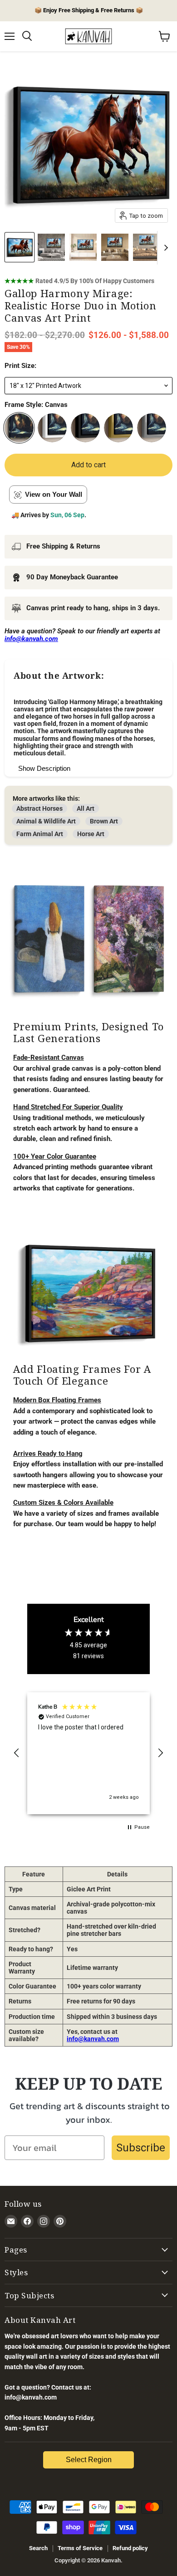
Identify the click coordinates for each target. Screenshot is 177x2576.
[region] (88, 1753)
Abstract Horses (39, 808)
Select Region (89, 2460)
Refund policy (130, 2548)
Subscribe (141, 2148)
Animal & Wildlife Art (46, 821)
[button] (17, 1753)
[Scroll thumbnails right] (164, 248)
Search (38, 2548)
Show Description (44, 768)
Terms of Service (80, 2548)
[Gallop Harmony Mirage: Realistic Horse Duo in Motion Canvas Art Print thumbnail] (20, 247)
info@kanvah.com (93, 2039)
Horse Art (91, 834)
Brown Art (104, 821)
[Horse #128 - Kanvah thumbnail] (51, 247)
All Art (86, 808)
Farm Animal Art (40, 834)
